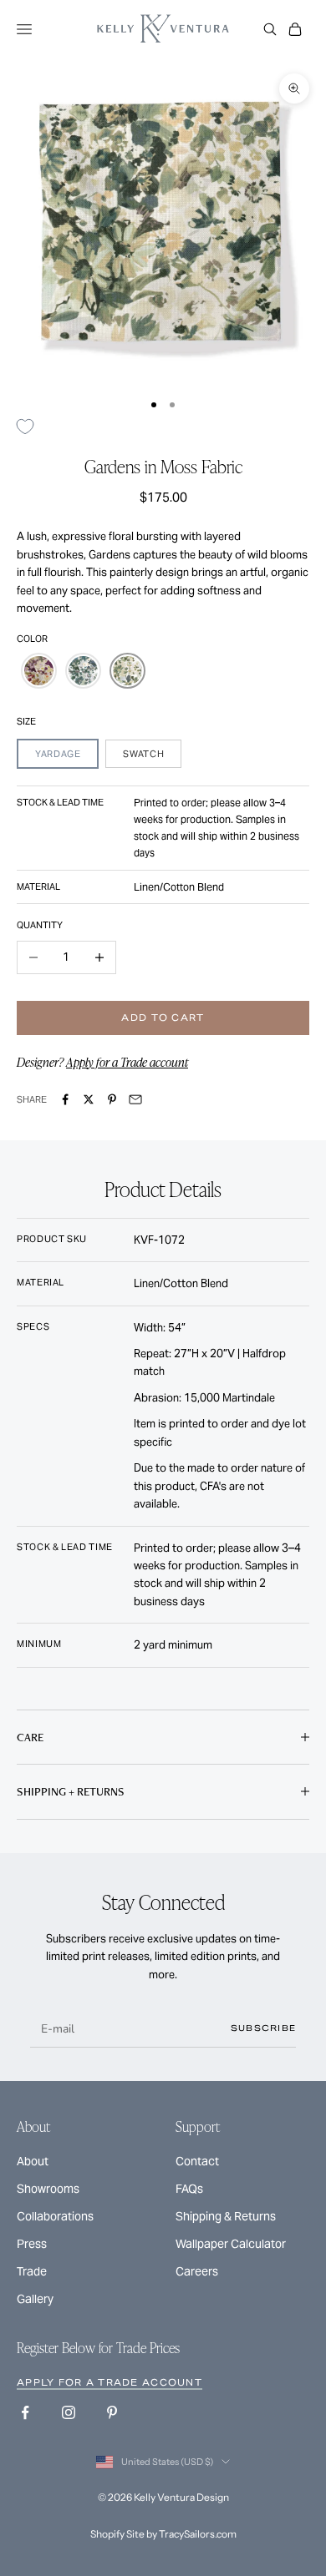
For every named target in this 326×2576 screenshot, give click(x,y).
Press (32, 2244)
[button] (39, 671)
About (33, 2161)
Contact (197, 2161)
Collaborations (55, 2216)
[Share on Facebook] (65, 1099)
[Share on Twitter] (89, 1099)
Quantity (40, 925)
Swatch (143, 754)
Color (32, 639)
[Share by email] (135, 1099)
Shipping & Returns (226, 2216)
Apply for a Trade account (127, 1062)
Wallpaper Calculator (231, 2244)
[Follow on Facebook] (25, 2412)
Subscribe (264, 2028)
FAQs (189, 2189)
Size (26, 721)
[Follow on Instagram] (69, 2412)
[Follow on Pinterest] (112, 2412)
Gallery (35, 2299)
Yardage (58, 754)
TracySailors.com (198, 2534)
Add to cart (163, 1018)
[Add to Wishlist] (31, 426)
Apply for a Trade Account (110, 2382)
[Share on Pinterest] (112, 1099)
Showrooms (48, 2189)
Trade (32, 2271)
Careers (197, 2271)
